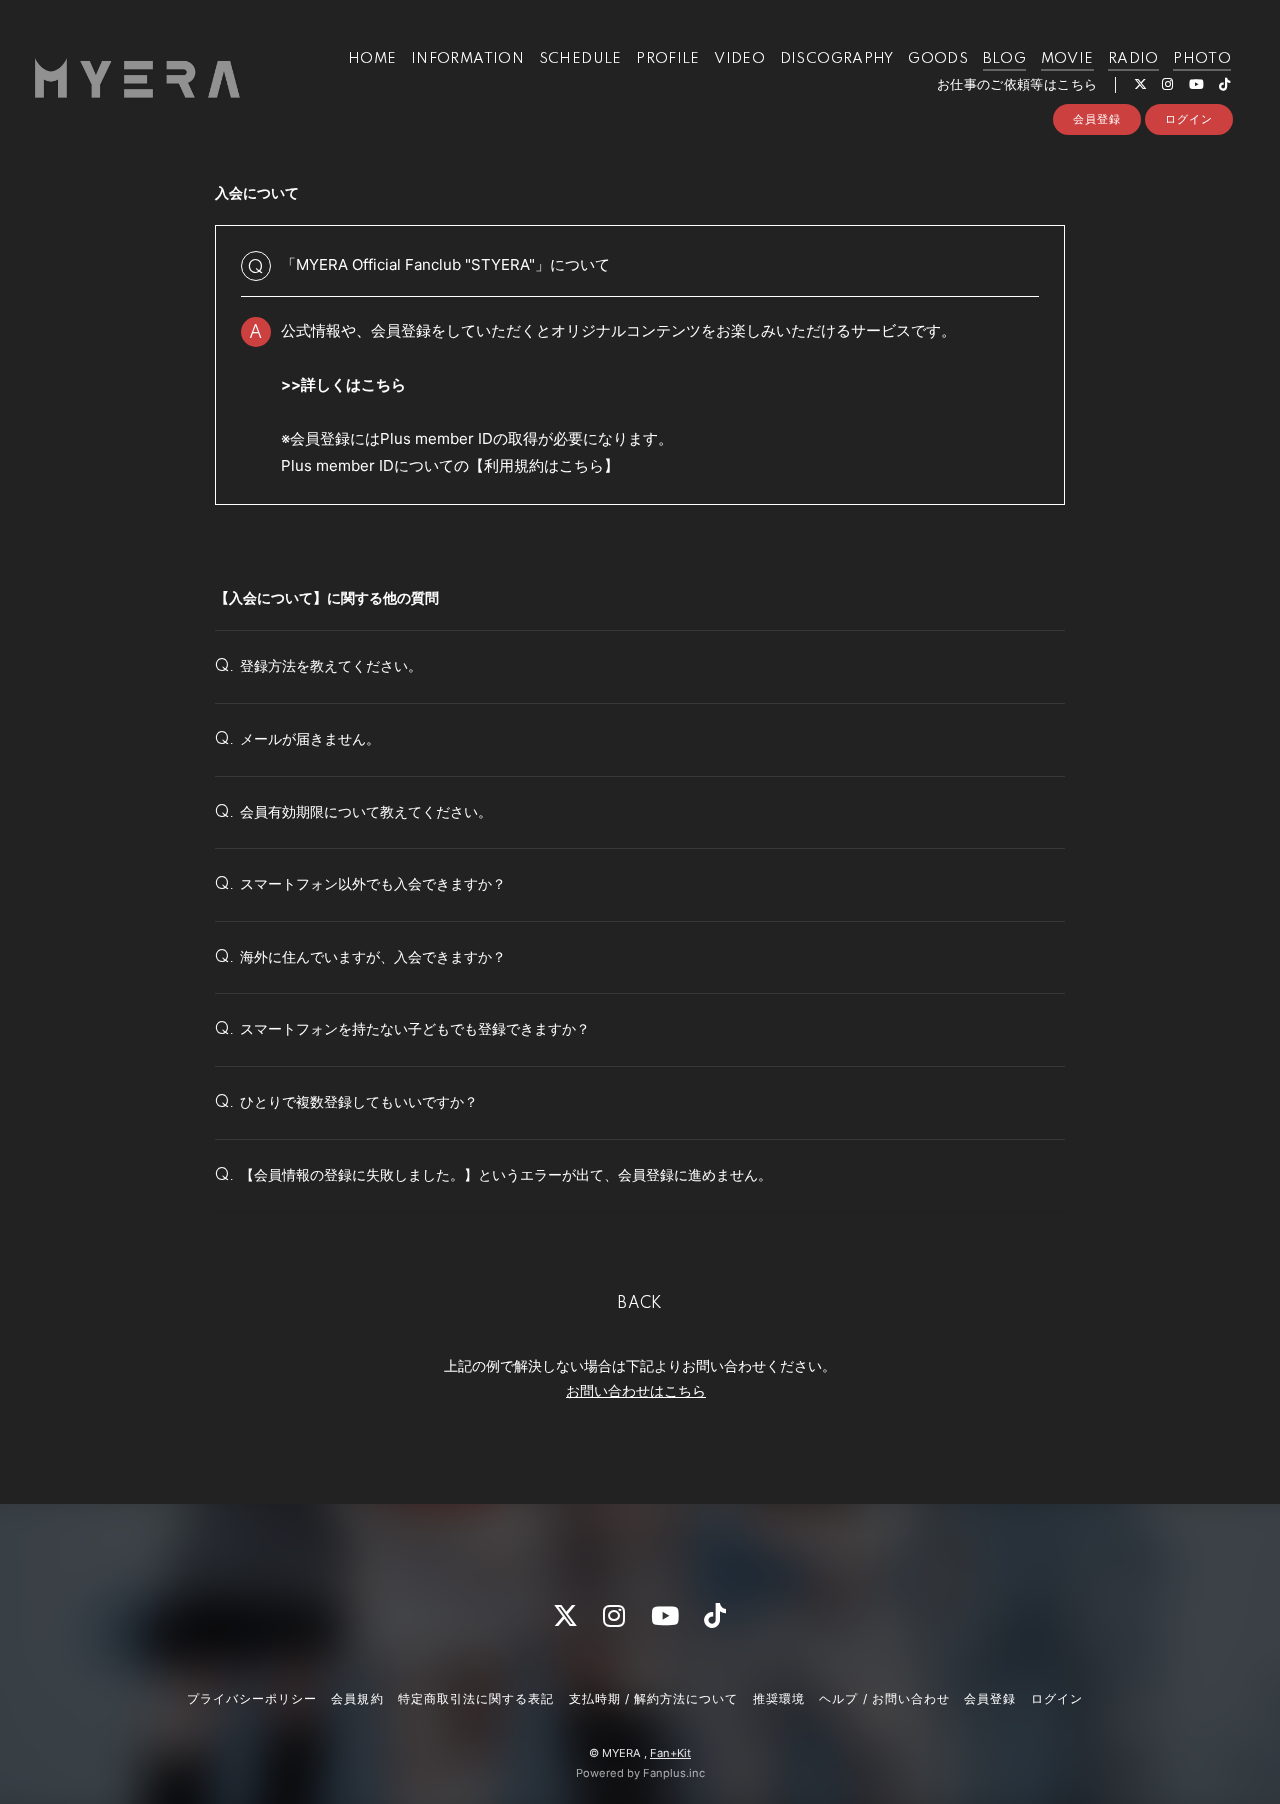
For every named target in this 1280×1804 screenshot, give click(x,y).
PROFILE (668, 59)
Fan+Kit (670, 1753)
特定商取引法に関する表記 (476, 1698)
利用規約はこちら (544, 465)
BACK (640, 1304)
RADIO (1133, 59)
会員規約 (357, 1698)
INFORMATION (467, 59)
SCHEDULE (580, 59)
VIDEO (739, 59)
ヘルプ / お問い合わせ (884, 1698)
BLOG (1005, 59)
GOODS (938, 59)
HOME (372, 59)
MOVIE (1067, 59)
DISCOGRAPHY (837, 59)
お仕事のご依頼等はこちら (1017, 85)
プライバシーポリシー (252, 1698)
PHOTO (1202, 59)
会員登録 (1097, 119)
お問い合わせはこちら (636, 1390)
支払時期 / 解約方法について (654, 1698)
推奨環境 (779, 1698)
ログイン (1189, 119)
